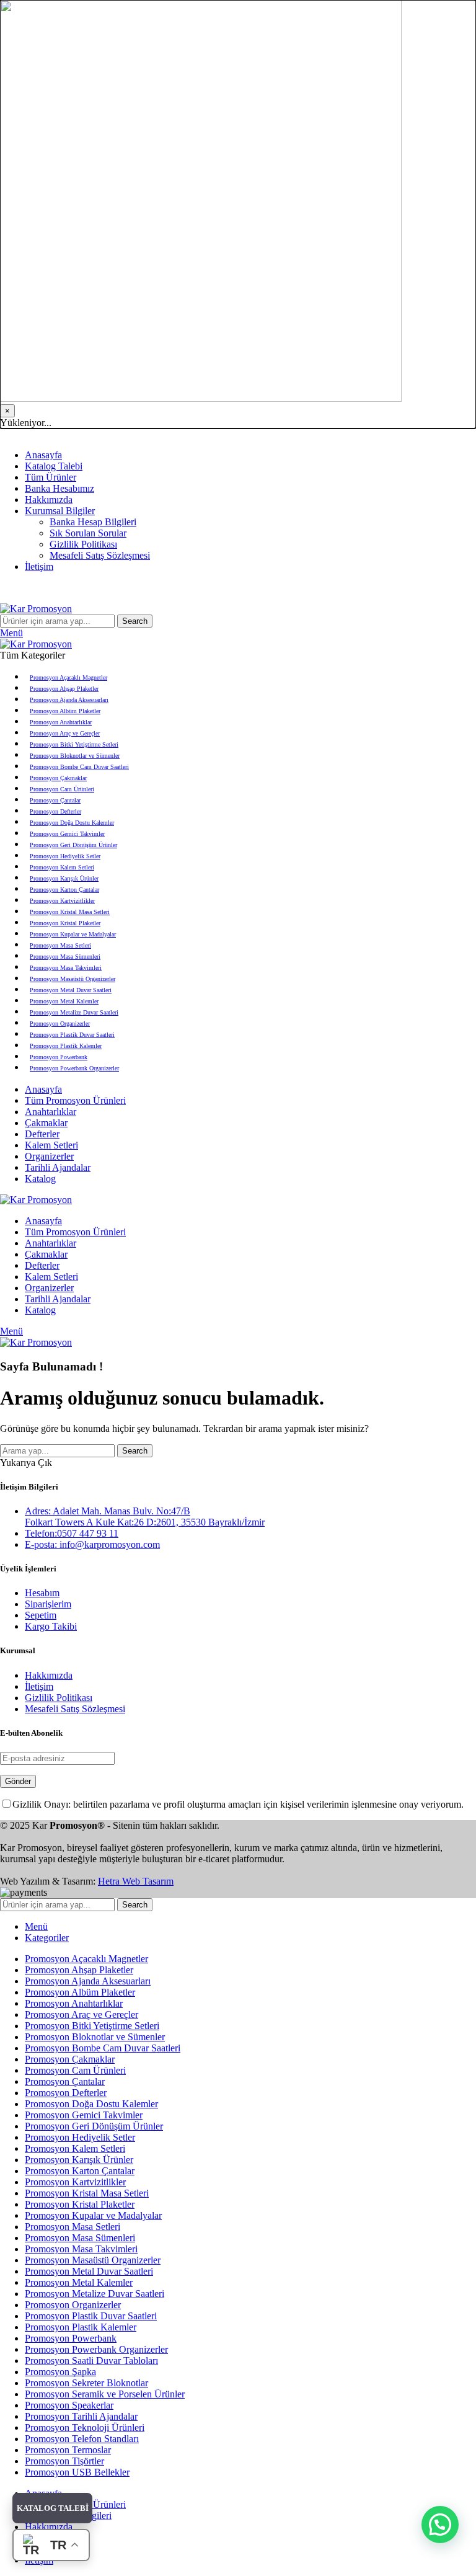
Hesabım (42, 1593)
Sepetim (41, 1615)
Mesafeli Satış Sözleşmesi (100, 555)
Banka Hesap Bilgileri (93, 522)
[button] (440, 2525)
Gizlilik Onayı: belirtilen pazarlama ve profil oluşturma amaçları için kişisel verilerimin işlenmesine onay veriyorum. (238, 1804)
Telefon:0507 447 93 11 (72, 1533)
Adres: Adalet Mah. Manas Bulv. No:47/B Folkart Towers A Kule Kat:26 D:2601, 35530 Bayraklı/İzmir (145, 1517)
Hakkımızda (49, 1675)
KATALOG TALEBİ (53, 2508)
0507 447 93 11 (292, 588)
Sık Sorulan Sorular (88, 533)
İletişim (39, 1686)
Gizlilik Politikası (83, 544)
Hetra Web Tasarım (136, 1881)
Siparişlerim (48, 1604)
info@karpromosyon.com (50, 434)
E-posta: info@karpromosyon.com (92, 1544)
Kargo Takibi (51, 1626)
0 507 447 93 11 (140, 434)
